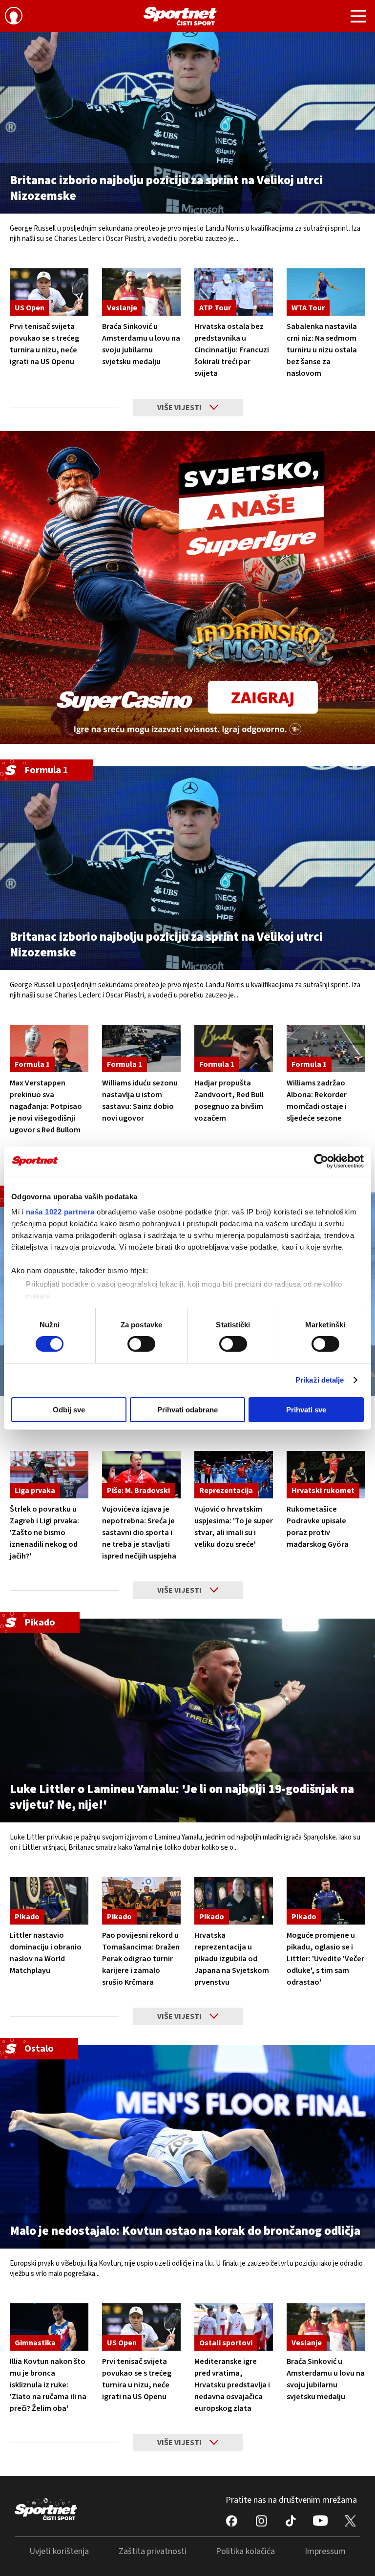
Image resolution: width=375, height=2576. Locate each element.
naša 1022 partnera (60, 1212)
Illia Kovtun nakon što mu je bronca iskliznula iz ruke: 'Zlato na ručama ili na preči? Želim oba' (48, 2385)
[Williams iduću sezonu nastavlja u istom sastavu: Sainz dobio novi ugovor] (141, 1049)
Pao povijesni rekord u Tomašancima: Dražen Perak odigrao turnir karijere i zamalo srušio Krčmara (141, 1959)
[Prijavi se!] (14, 17)
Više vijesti (179, 408)
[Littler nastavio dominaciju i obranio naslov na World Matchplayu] (49, 1901)
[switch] (141, 1344)
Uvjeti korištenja (59, 2551)
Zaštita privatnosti (153, 2551)
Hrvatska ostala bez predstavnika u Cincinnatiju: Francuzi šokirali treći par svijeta (232, 350)
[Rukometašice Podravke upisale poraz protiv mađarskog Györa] (326, 1475)
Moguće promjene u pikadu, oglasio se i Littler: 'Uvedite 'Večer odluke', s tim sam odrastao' (325, 1959)
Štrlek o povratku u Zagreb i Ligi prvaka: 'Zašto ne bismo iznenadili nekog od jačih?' (44, 1533)
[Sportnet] (180, 16)
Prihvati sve (306, 1410)
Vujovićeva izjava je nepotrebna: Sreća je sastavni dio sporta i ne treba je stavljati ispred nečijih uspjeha (139, 1533)
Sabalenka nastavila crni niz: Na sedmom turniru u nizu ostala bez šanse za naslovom (322, 350)
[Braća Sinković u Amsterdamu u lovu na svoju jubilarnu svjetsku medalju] (141, 292)
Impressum (325, 2551)
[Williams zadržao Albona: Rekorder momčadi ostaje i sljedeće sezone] (326, 1049)
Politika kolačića (245, 2551)
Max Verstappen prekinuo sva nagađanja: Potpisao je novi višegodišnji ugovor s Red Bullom (46, 1106)
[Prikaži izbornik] (358, 18)
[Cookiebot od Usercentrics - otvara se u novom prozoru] (321, 1161)
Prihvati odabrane (187, 1410)
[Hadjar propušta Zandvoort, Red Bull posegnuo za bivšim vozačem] (234, 1049)
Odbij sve (69, 1410)
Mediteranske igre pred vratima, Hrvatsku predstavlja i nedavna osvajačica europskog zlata (232, 2385)
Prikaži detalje (320, 1380)
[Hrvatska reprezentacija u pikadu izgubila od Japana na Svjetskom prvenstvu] (234, 1901)
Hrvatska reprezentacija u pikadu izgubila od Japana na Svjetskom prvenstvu (232, 1959)
